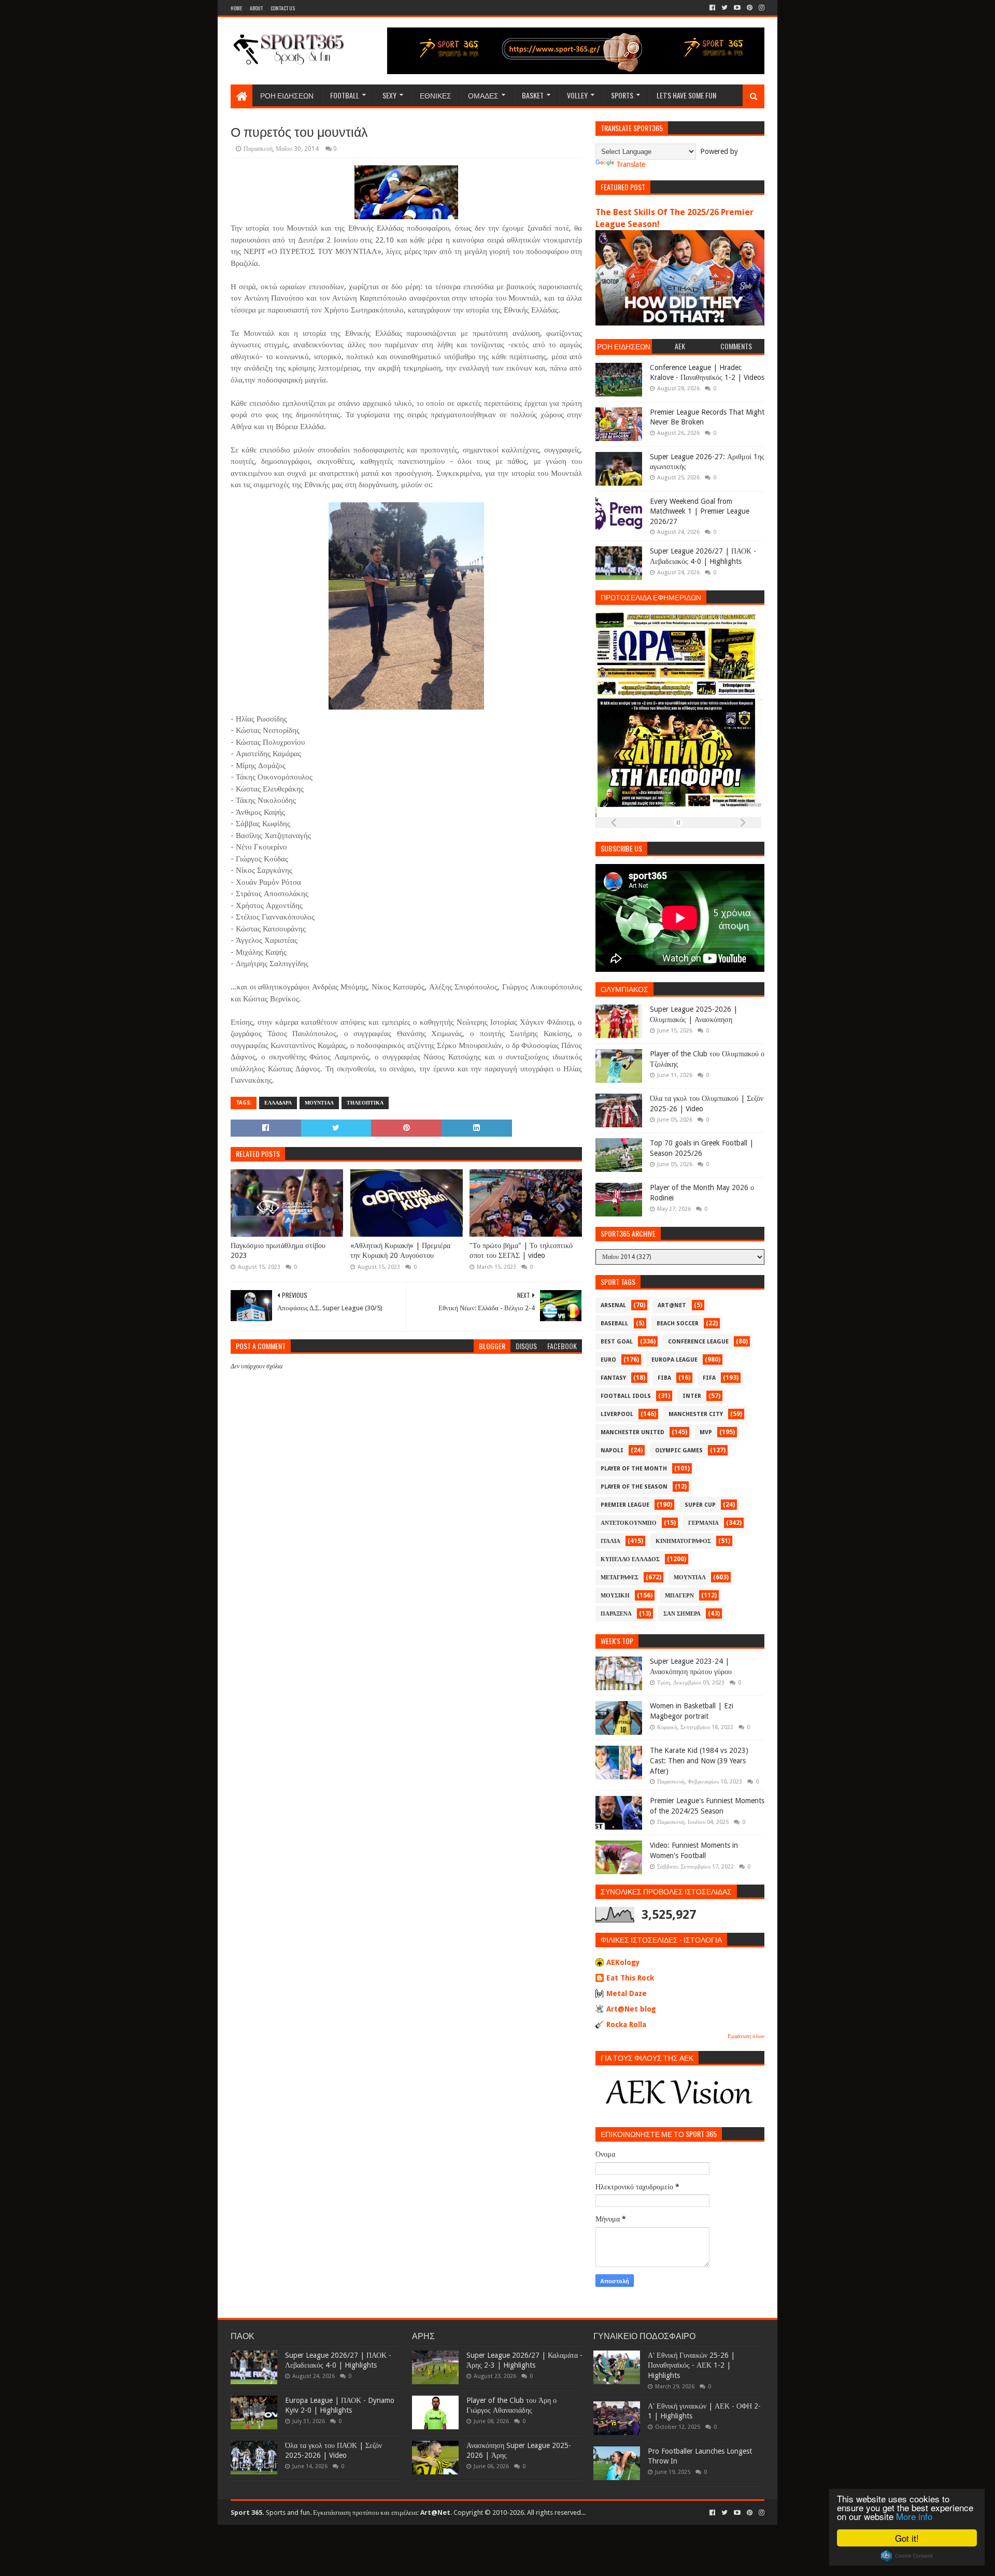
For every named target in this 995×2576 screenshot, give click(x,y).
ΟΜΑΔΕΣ (483, 95)
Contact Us (283, 8)
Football (345, 95)
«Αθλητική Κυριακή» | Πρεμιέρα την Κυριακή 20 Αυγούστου (400, 1251)
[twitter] (724, 8)
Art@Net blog (631, 2009)
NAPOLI (612, 1450)
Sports (622, 95)
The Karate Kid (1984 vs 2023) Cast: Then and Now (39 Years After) (699, 1760)
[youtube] (737, 8)
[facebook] (712, 8)
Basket (533, 95)
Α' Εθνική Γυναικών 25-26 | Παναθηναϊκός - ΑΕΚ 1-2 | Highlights (691, 2365)
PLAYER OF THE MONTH (634, 1469)
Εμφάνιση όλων (746, 2036)
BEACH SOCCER (678, 1324)
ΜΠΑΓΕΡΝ (679, 1596)
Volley (577, 95)
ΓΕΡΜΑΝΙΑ (703, 1523)
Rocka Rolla (626, 2025)
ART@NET (672, 1305)
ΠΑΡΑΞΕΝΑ (616, 1614)
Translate (631, 164)
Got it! (907, 2538)
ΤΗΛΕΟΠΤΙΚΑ (365, 1103)
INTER (692, 1396)
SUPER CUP (700, 1505)
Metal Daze (627, 1993)
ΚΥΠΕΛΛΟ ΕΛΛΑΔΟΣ (630, 1559)
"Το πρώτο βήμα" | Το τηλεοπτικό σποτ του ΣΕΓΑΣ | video (521, 1251)
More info (914, 2516)
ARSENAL (613, 1305)
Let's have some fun (686, 95)
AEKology (623, 1962)
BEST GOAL (617, 1342)
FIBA (664, 1378)
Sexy (389, 95)
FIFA (709, 1378)
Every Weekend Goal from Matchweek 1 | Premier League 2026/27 (700, 511)
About (256, 8)
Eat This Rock (630, 1978)
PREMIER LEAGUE (625, 1505)
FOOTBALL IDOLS (626, 1396)
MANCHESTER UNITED (632, 1432)
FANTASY (613, 1378)
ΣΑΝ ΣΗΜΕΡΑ (682, 1614)
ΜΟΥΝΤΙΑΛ (319, 1103)
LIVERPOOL (617, 1414)
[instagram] (761, 8)
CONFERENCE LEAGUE (698, 1342)
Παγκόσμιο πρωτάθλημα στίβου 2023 (278, 1251)
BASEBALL (614, 1324)
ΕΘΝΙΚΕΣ (436, 95)
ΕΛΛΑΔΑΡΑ (278, 1103)
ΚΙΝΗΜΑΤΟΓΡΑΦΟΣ (683, 1541)
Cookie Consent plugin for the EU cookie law (907, 2556)
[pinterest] (750, 8)
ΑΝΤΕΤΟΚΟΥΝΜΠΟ (629, 1523)
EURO (608, 1360)
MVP (706, 1432)
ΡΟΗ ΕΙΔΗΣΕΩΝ (287, 95)
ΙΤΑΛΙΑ (610, 1541)
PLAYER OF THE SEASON (634, 1487)
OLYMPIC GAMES (679, 1450)
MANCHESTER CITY (696, 1414)
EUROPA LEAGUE (674, 1360)
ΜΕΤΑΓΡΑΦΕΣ (620, 1577)
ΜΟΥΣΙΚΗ (615, 1596)
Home (236, 8)
